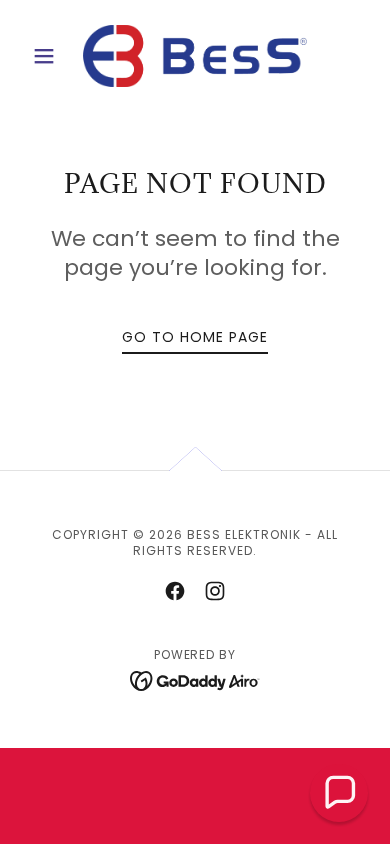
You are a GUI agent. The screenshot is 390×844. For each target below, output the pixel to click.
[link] (195, 56)
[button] (49, 56)
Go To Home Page (195, 337)
